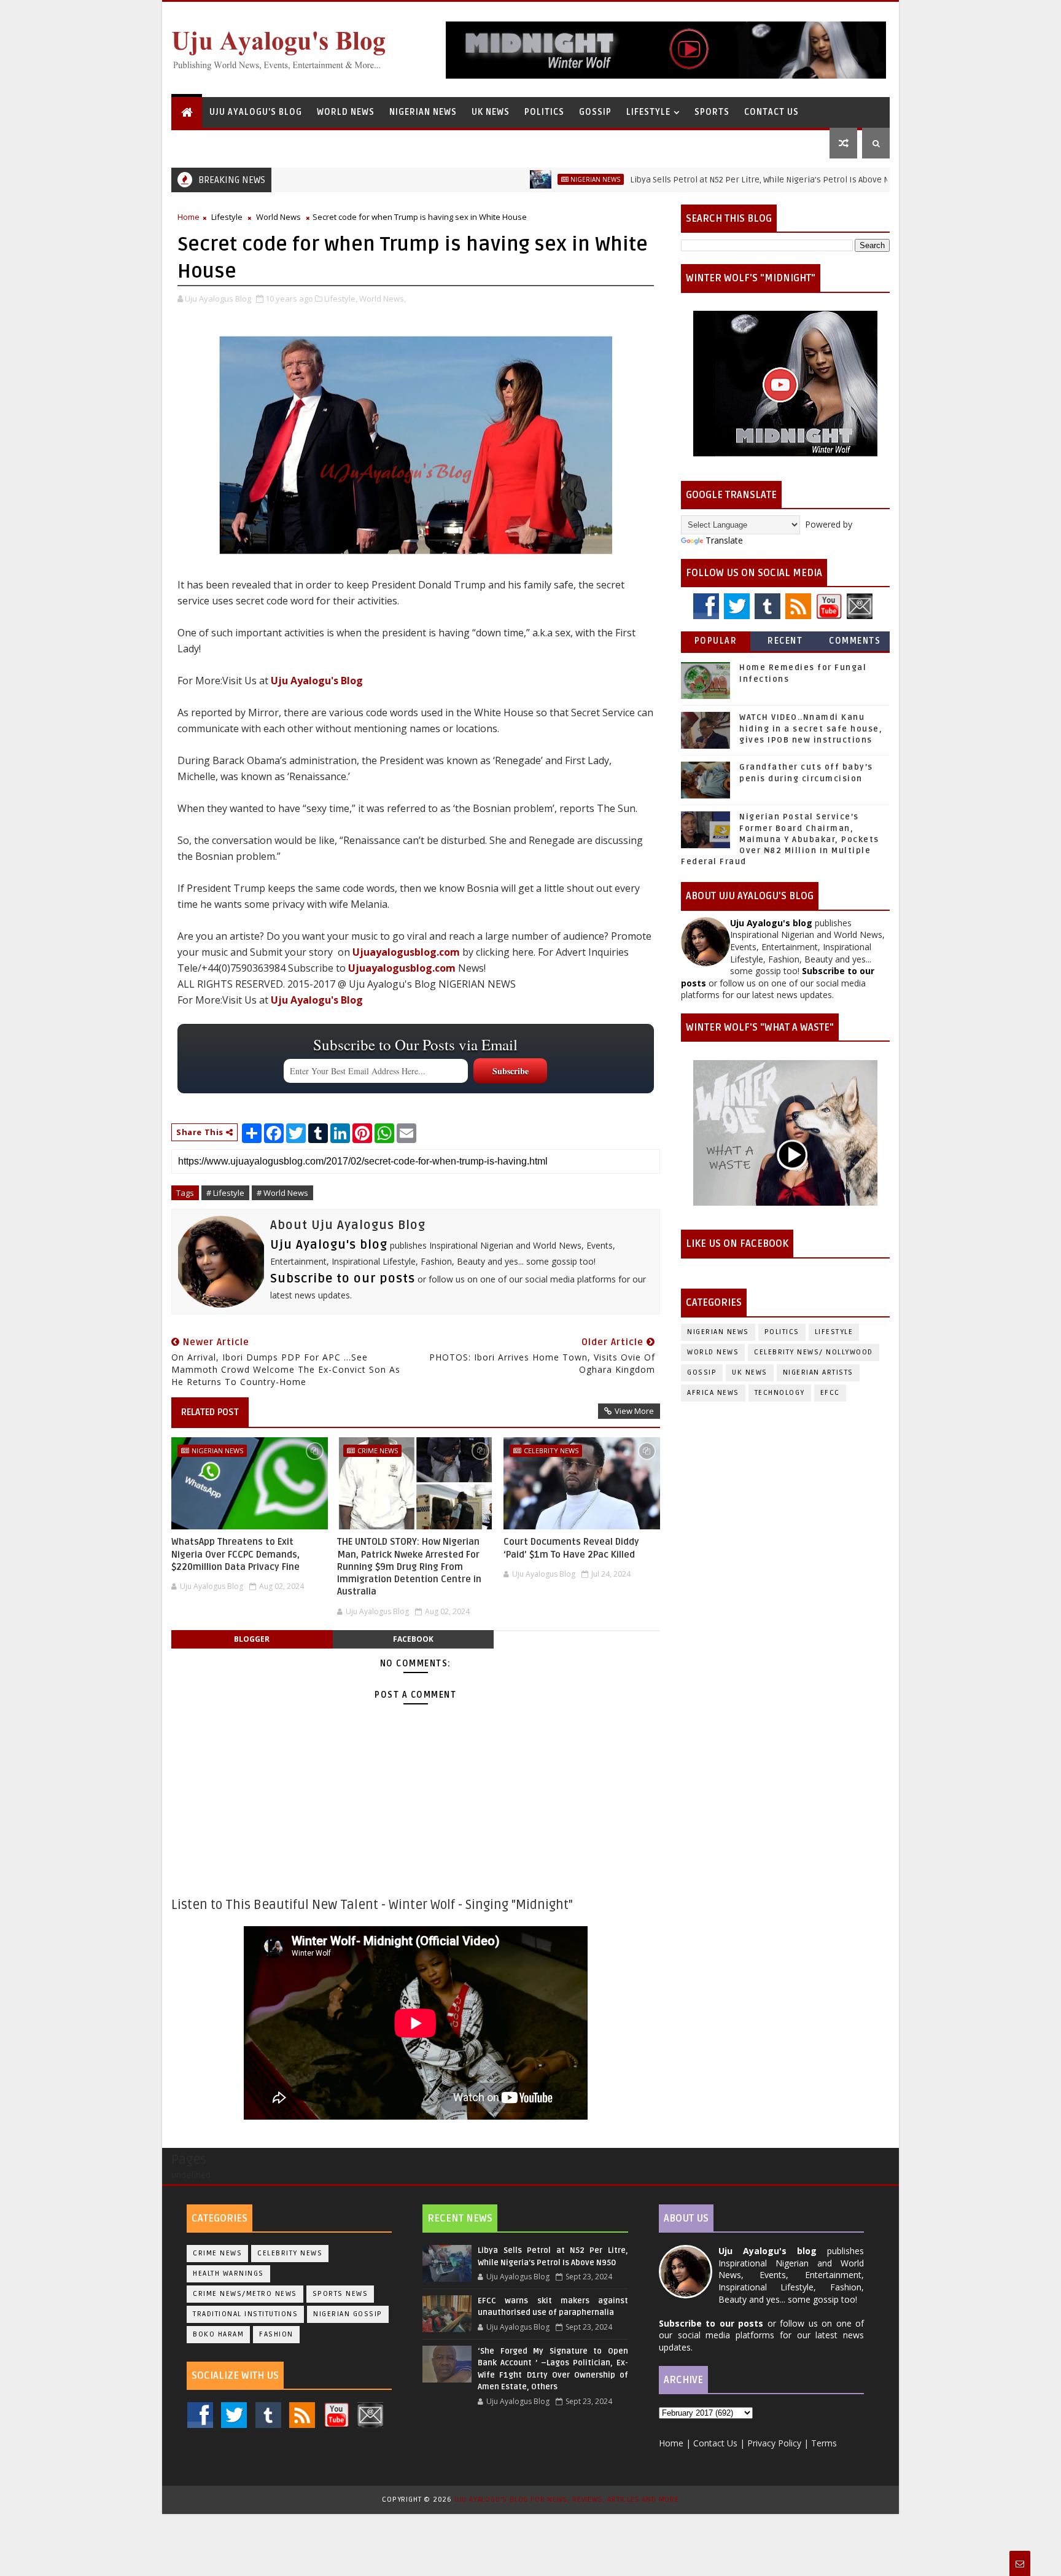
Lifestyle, (341, 299)
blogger (252, 1639)
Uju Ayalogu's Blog (256, 112)
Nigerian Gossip (348, 2314)
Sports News (340, 2294)
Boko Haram (218, 2334)
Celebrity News (551, 1450)
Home (188, 217)
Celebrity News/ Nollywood (814, 1352)
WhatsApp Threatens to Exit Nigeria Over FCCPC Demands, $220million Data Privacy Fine (235, 1554)
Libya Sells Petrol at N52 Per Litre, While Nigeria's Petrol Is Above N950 (696, 180)
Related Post (210, 1412)
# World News (282, 1193)
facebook (413, 1639)
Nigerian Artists (818, 1372)
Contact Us (771, 112)
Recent (785, 641)
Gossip (595, 112)
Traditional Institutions (245, 2314)
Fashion (276, 2334)
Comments (855, 641)
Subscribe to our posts (343, 1279)
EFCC (830, 1393)
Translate (724, 540)
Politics (544, 112)
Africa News (713, 1393)
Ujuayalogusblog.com (406, 952)
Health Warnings (228, 2274)
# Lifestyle (225, 1193)
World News (346, 112)
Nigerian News (423, 112)
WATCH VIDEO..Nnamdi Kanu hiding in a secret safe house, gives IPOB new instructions (811, 728)
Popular (716, 641)
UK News (491, 112)
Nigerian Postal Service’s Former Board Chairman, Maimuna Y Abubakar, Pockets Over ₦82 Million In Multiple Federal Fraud (780, 839)
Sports (712, 112)
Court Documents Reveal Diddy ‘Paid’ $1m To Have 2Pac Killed (571, 1548)
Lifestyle (648, 112)
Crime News (378, 1450)
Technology (780, 1393)
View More (634, 1411)
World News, (383, 299)
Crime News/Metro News (245, 2294)
